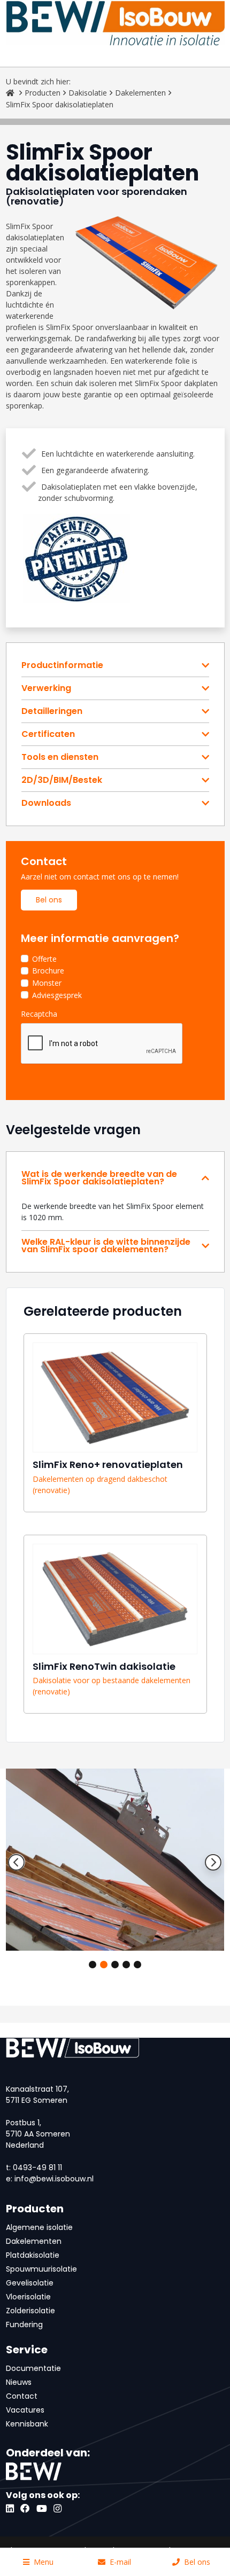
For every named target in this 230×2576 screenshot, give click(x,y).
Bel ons (49, 900)
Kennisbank (27, 2424)
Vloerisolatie (28, 2297)
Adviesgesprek (57, 995)
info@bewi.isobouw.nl (54, 2179)
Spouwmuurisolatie (41, 2269)
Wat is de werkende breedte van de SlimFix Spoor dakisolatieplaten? (99, 1178)
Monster (47, 983)
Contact (22, 2396)
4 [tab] (126, 1965)
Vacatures (25, 2410)
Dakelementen (140, 93)
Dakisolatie (88, 93)
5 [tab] (137, 1965)
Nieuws (19, 2382)
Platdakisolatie (33, 2255)
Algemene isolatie (39, 2227)
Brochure (48, 971)
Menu (44, 2562)
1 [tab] (93, 1965)
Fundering (24, 2324)
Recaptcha (39, 1014)
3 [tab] (115, 1965)
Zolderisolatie (30, 2311)
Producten (43, 93)
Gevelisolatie (30, 2283)
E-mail (120, 2562)
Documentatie (33, 2368)
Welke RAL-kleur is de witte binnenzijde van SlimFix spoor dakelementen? (106, 1246)
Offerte (44, 959)
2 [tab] (104, 1965)
